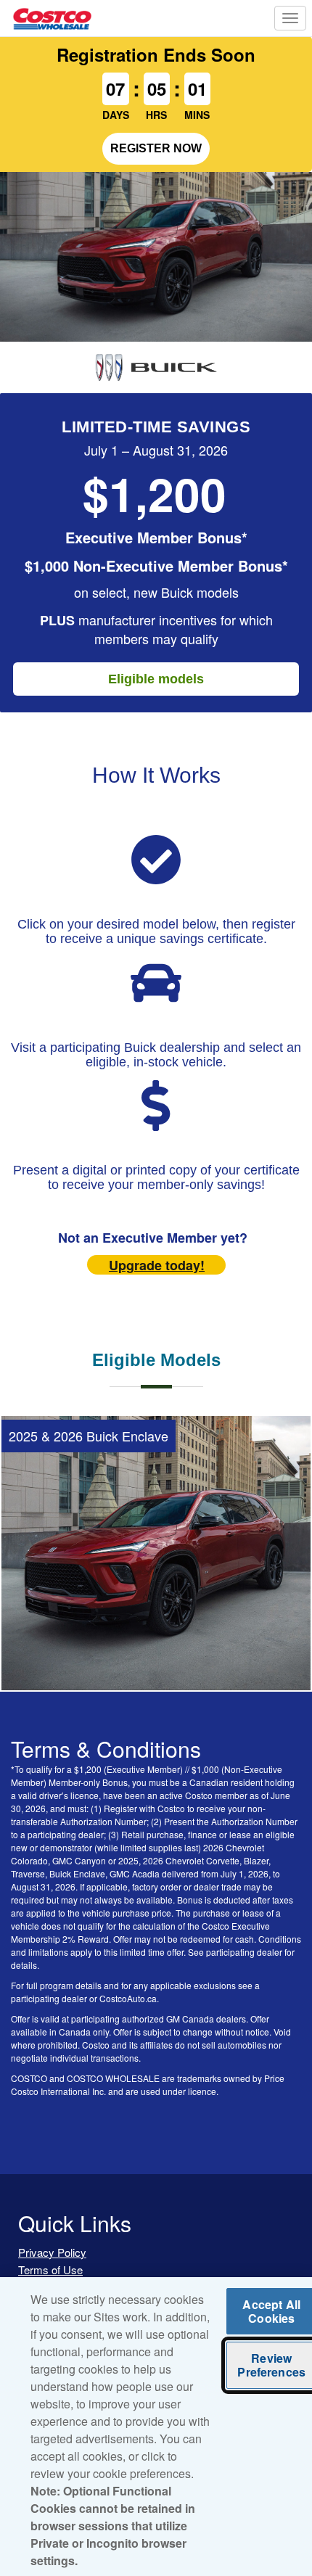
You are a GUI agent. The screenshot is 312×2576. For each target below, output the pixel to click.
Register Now (156, 148)
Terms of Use (50, 2270)
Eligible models (156, 679)
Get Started (156, 1656)
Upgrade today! (157, 1265)
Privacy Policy (52, 2252)
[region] (156, 2427)
